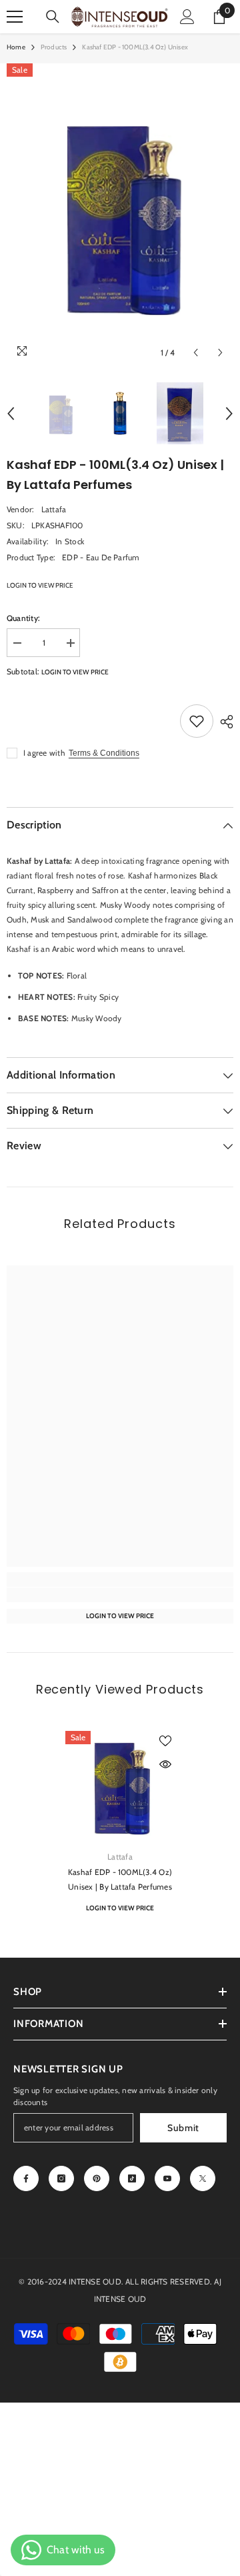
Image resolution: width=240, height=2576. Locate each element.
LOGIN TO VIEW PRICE (40, 585)
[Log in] (187, 17)
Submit (183, 2128)
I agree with (44, 753)
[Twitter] (203, 2178)
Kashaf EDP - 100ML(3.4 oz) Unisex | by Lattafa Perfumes (120, 1879)
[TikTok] (132, 2178)
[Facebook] (26, 2178)
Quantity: (23, 618)
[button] (196, 353)
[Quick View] (165, 1764)
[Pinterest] (97, 2178)
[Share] (223, 722)
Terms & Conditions (104, 753)
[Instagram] (61, 2178)
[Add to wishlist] (197, 721)
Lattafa (54, 509)
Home (16, 47)
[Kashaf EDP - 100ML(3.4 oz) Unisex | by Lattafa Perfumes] (120, 1786)
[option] (120, 215)
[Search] (53, 17)
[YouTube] (167, 2178)
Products (54, 47)
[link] (120, 1595)
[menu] (15, 17)
